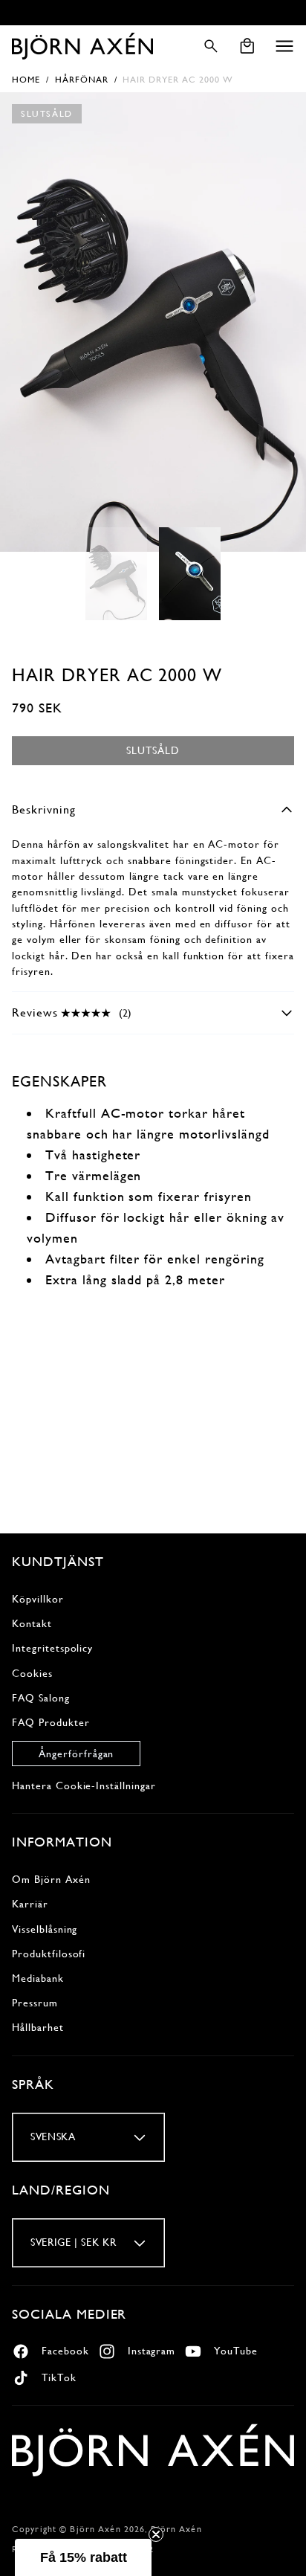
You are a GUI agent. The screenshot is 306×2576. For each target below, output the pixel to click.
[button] (284, 46)
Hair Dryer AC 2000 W (178, 80)
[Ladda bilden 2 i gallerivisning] (190, 574)
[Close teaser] (156, 2534)
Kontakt (32, 1623)
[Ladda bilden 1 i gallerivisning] (116, 574)
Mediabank (38, 1978)
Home (26, 80)
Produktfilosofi (49, 1954)
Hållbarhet (38, 2027)
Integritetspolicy (52, 1648)
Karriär (30, 1904)
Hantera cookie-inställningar (84, 1786)
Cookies (32, 1673)
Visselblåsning (45, 1929)
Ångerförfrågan (76, 1754)
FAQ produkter (51, 1722)
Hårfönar (82, 80)
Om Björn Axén (51, 1879)
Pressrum (35, 2003)
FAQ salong (41, 1698)
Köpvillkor (38, 1599)
